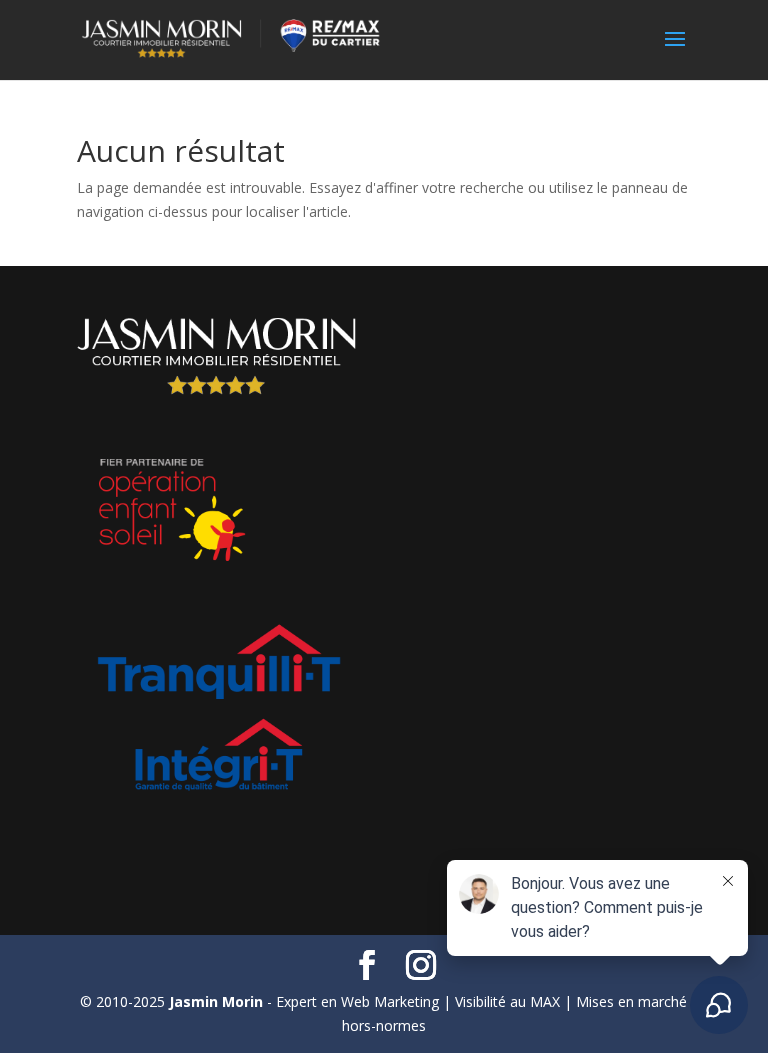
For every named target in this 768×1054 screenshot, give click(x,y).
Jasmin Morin (216, 1001)
